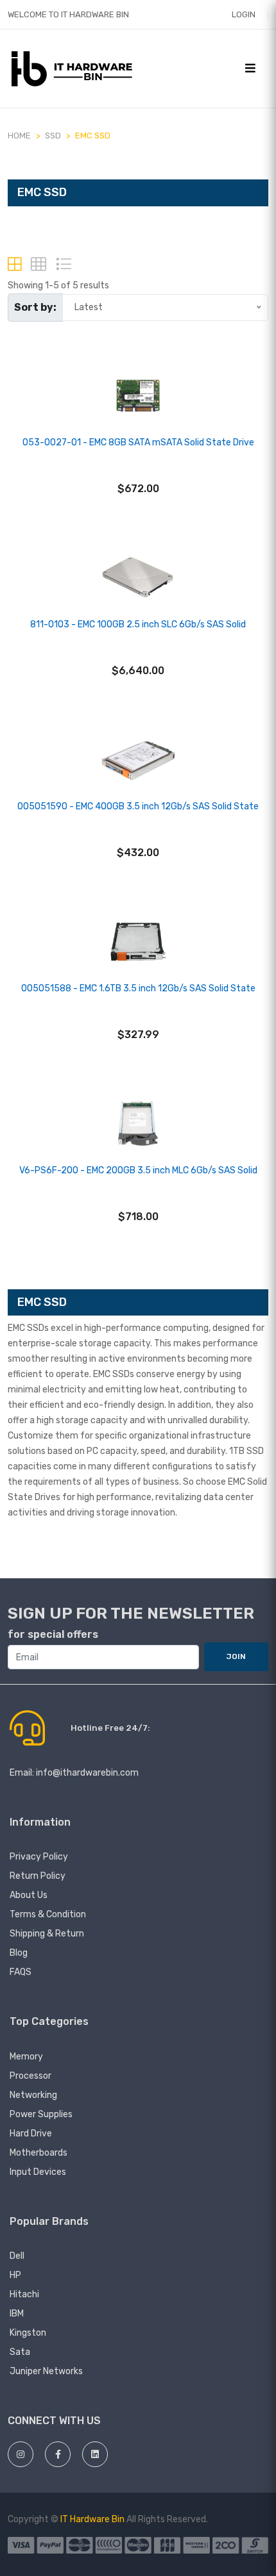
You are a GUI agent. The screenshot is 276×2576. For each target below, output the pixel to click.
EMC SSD (93, 136)
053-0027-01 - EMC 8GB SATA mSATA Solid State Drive (138, 442)
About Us (29, 1895)
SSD (53, 136)
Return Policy (38, 1876)
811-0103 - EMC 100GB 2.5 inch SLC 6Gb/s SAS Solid (138, 624)
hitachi (24, 2294)
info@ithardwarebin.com (87, 1773)
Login (244, 14)
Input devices (38, 2172)
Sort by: (35, 307)
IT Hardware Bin (92, 2519)
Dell (17, 2256)
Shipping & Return (47, 1934)
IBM (17, 2314)
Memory (26, 2057)
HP (15, 2275)
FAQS (21, 1972)
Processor (30, 2076)
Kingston (28, 2333)
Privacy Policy (39, 1857)
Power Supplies (41, 2114)
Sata (20, 2352)
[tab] (14, 264)
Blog (19, 1953)
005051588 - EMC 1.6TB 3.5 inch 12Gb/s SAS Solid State (138, 988)
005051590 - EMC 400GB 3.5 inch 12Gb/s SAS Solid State (138, 806)
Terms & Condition (48, 1914)
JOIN (236, 1656)
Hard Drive (31, 2134)
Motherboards (39, 2153)
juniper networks (46, 2371)
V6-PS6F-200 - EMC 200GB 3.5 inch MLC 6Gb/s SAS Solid (138, 1170)
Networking (33, 2095)
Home (19, 136)
